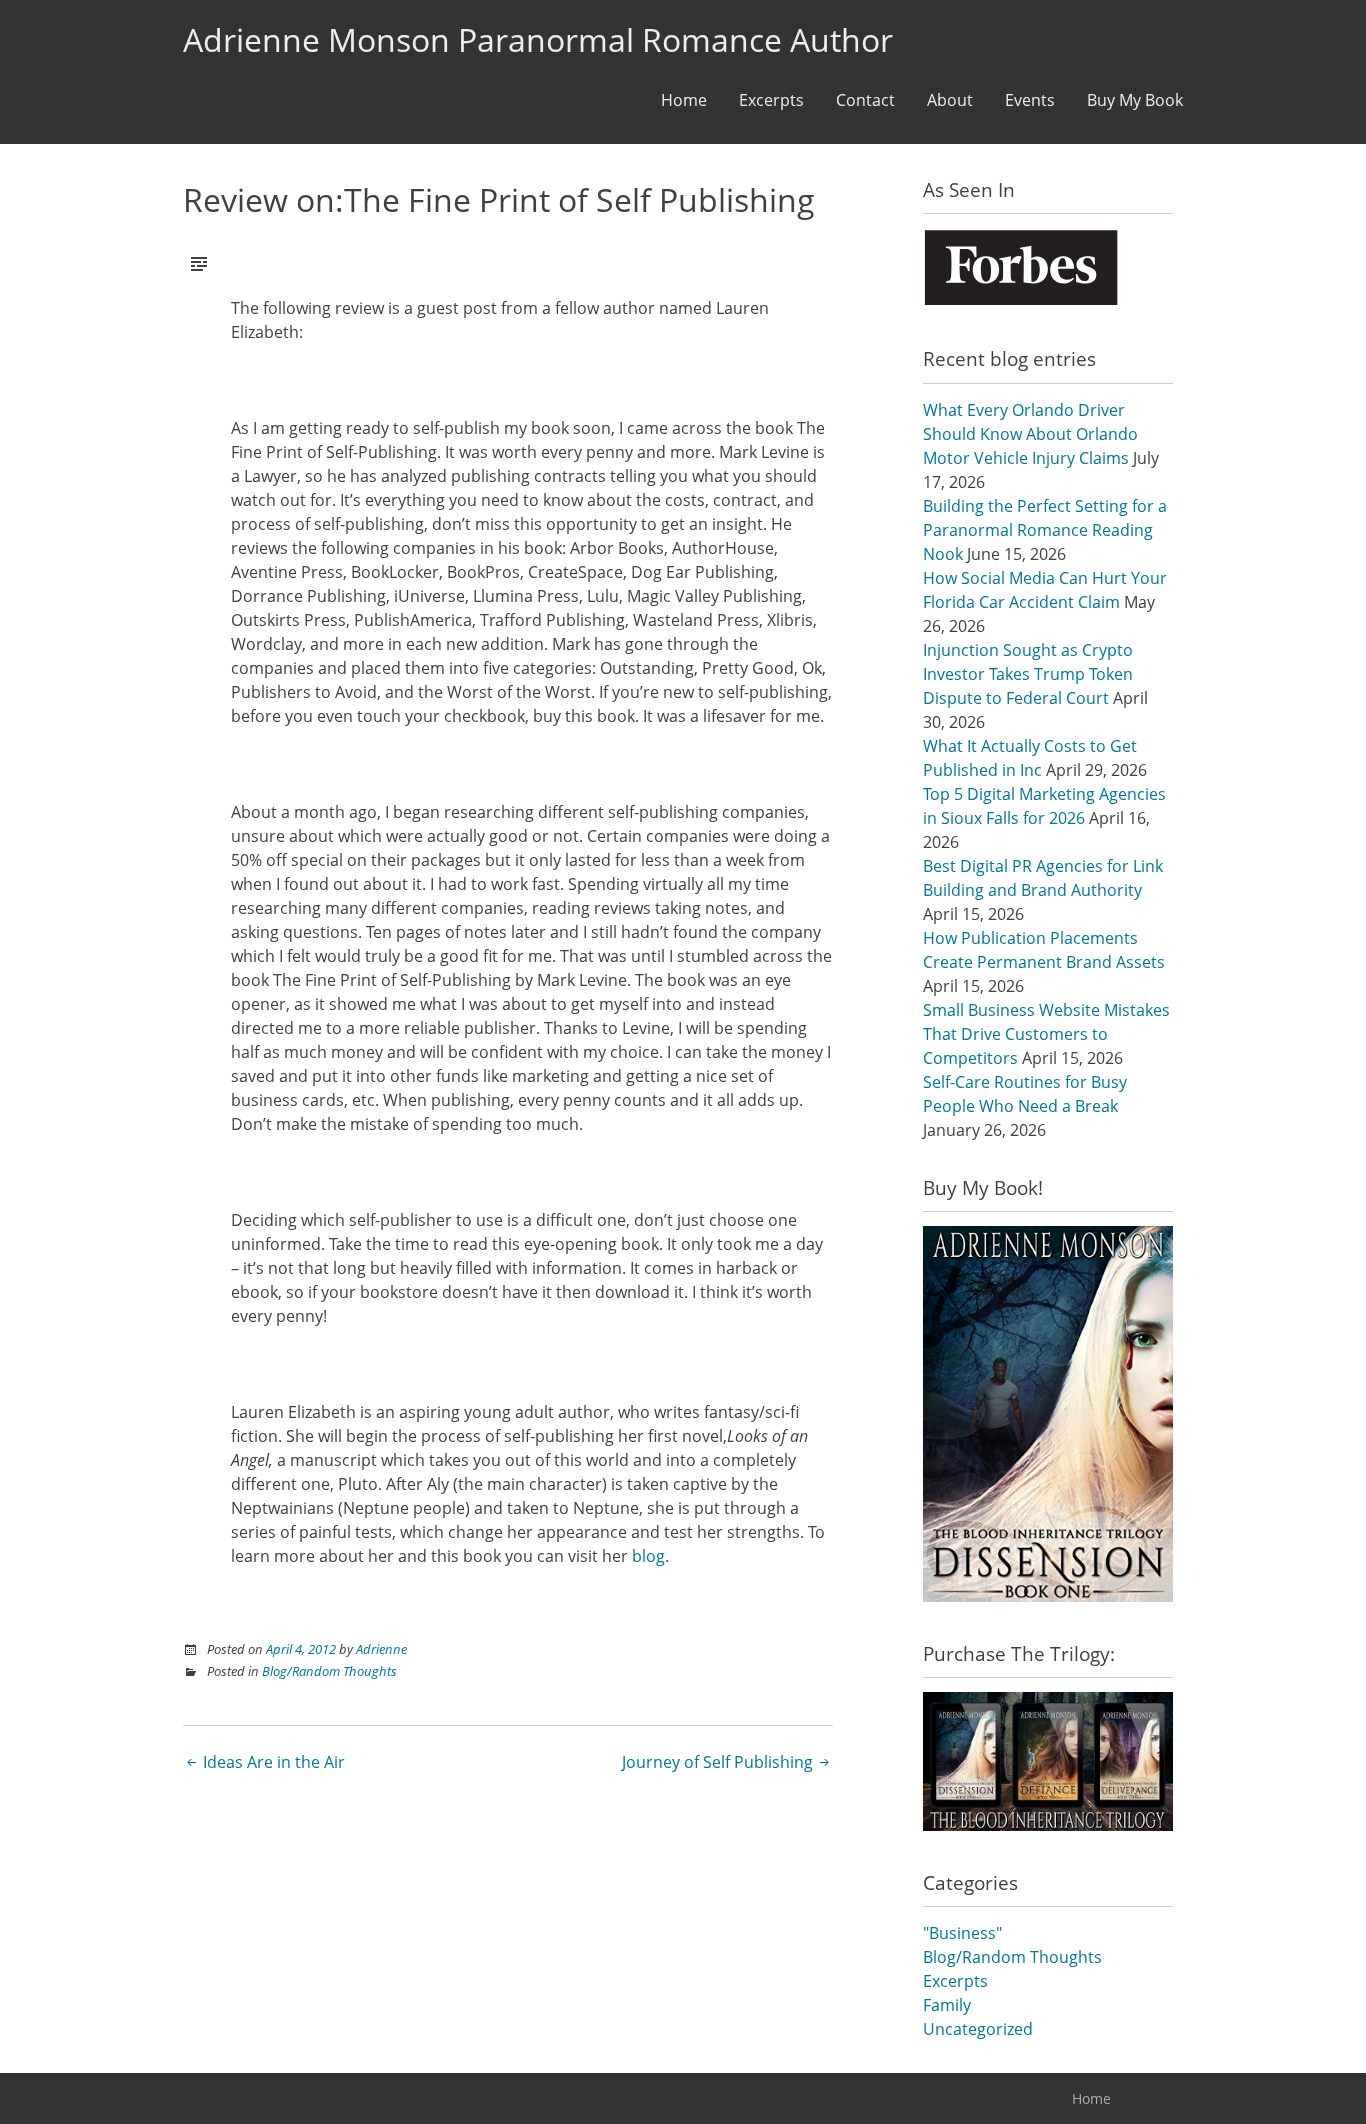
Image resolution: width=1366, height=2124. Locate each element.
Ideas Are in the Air (272, 1762)
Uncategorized (978, 2029)
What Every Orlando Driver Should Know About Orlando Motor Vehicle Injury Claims (1030, 434)
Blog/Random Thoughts (329, 1671)
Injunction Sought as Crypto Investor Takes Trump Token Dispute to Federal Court (1028, 674)
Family (947, 2005)
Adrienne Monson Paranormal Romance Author (538, 39)
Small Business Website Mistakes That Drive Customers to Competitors (1046, 1034)
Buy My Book (1135, 100)
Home (684, 100)
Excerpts (771, 100)
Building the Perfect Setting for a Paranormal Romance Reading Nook (1045, 530)
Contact (865, 100)
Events (1030, 100)
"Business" (962, 1933)
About (950, 100)
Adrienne (381, 1649)
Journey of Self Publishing (719, 1762)
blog (648, 1556)
